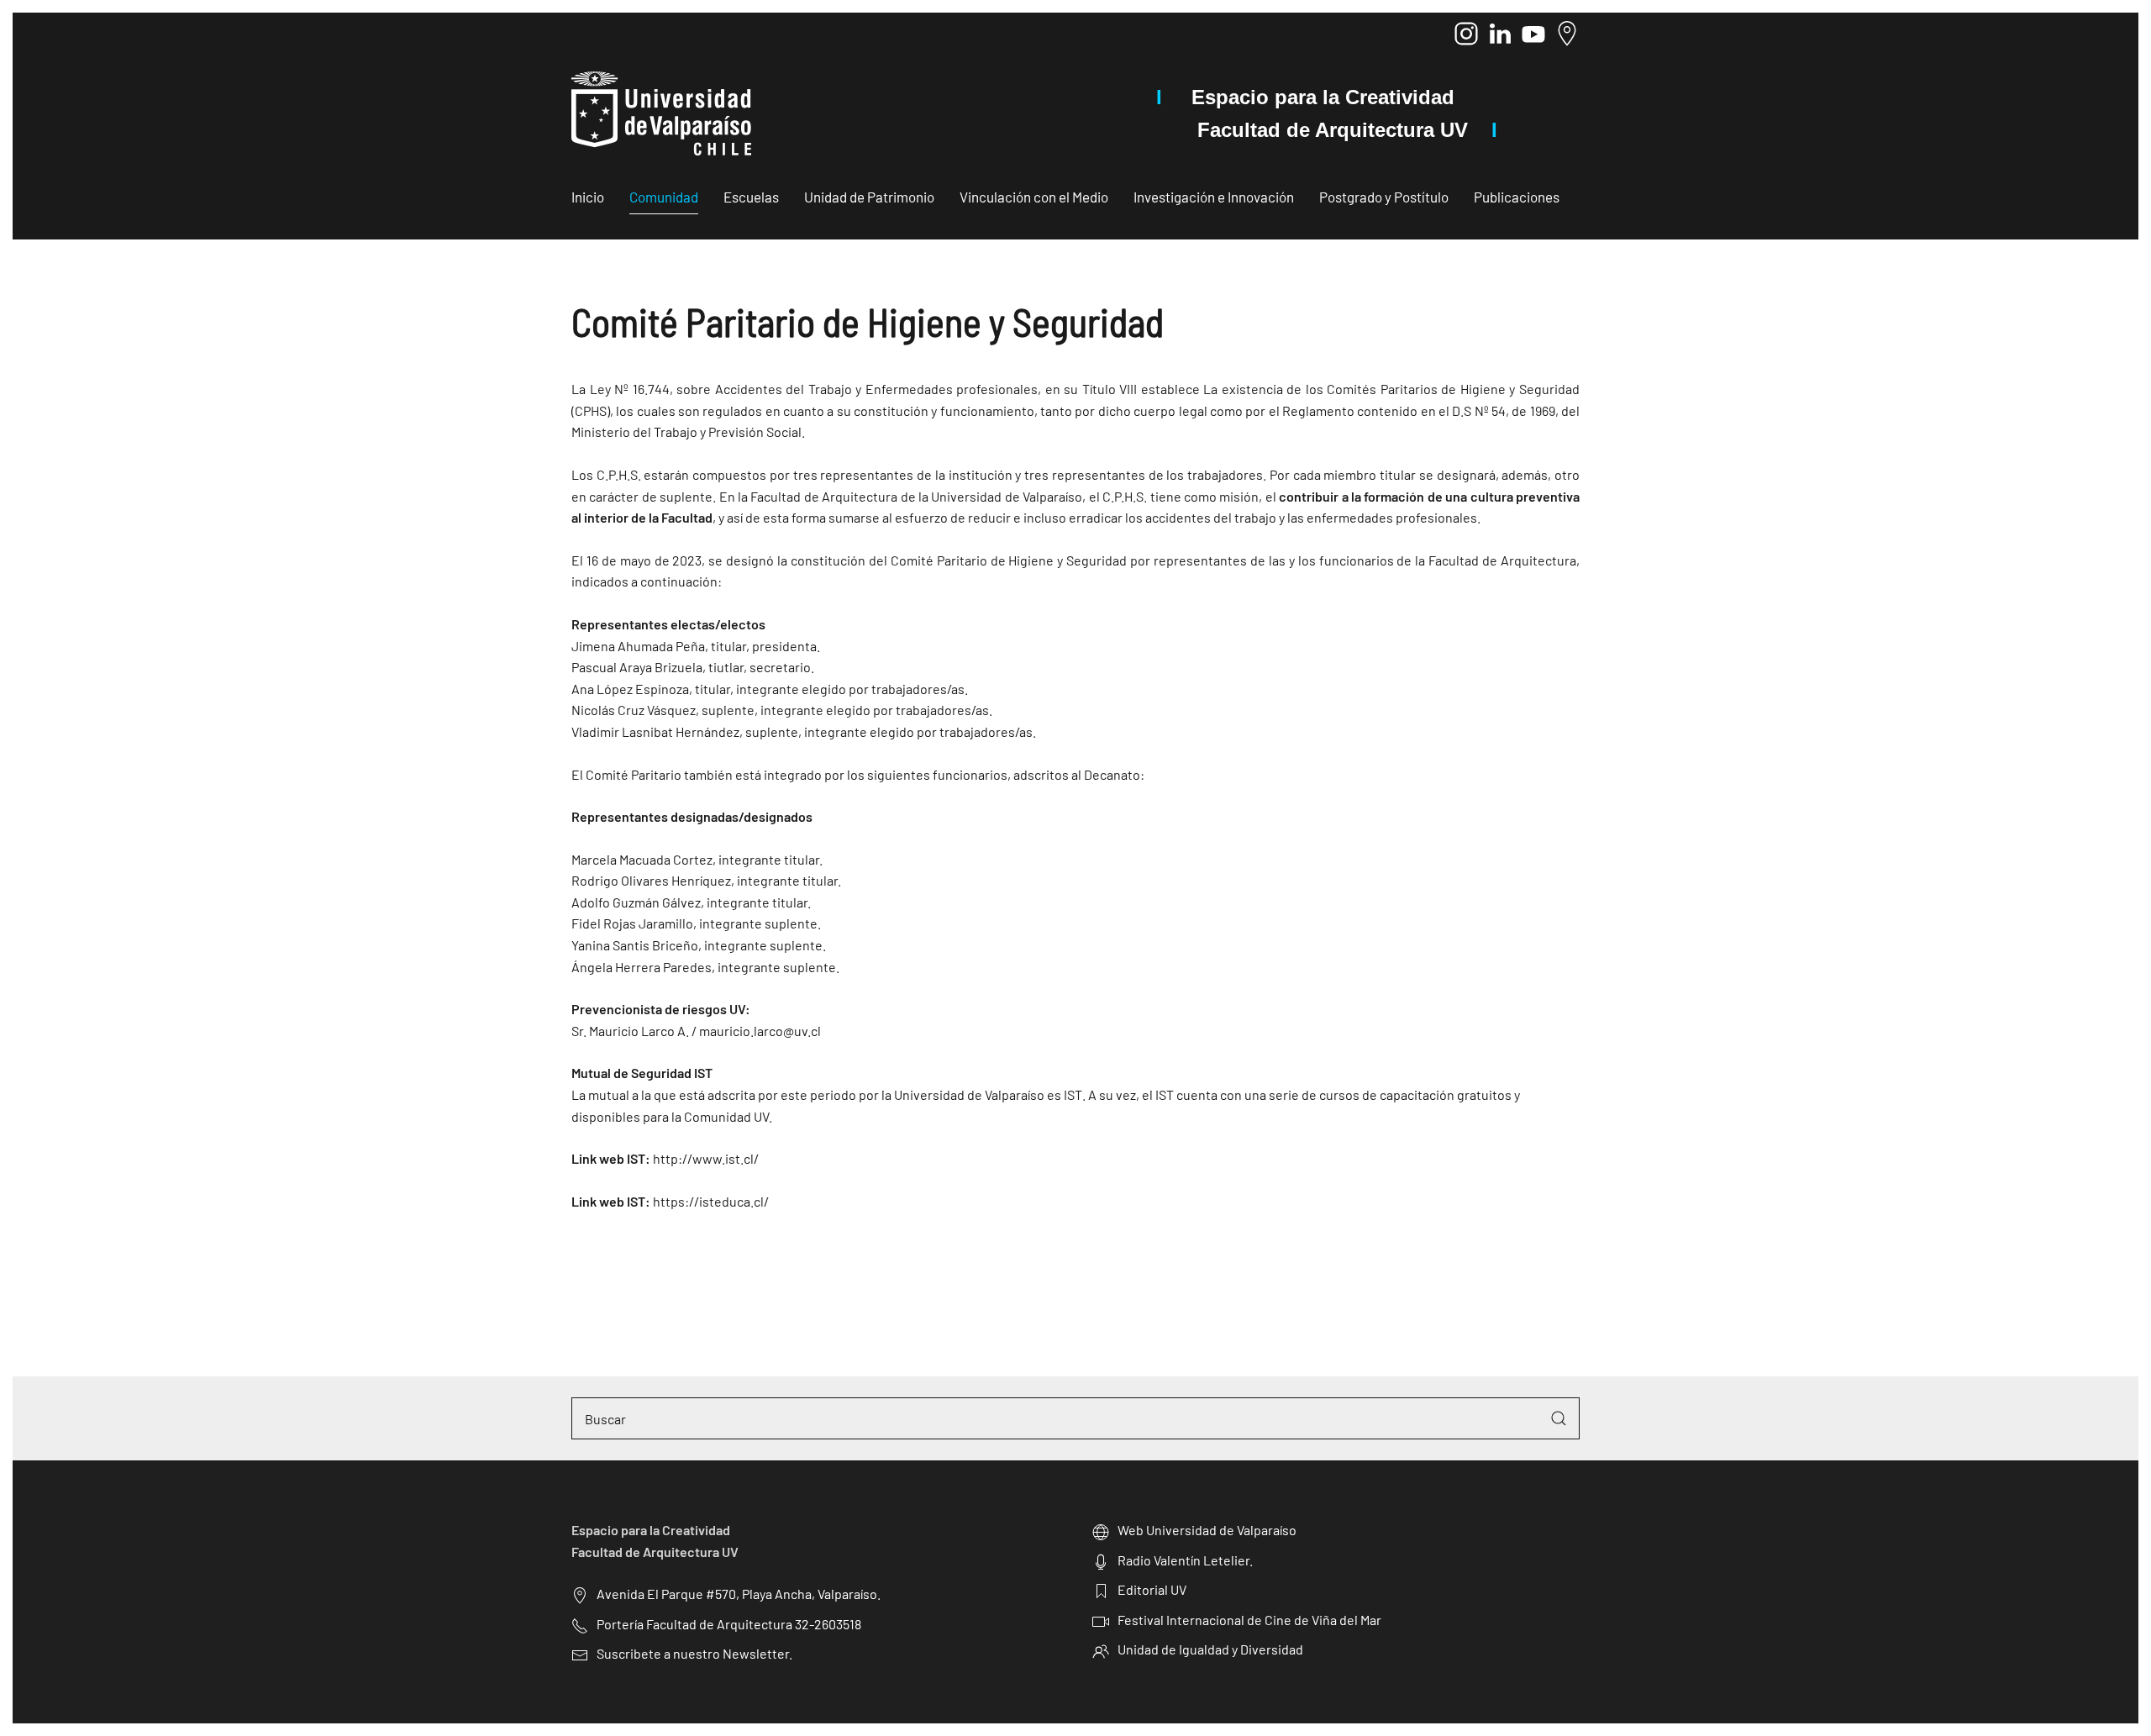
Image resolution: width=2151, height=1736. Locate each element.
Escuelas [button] (751, 197)
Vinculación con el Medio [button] (1034, 197)
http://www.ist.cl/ (706, 1158)
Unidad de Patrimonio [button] (869, 197)
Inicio (588, 197)
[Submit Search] (1559, 1418)
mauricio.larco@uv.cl (760, 1031)
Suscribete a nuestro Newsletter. (694, 1653)
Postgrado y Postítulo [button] (1384, 197)
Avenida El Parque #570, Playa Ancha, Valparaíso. (739, 1594)
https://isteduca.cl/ (711, 1201)
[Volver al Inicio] (661, 113)
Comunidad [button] (664, 197)
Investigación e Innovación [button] (1214, 197)
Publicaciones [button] (1517, 197)
